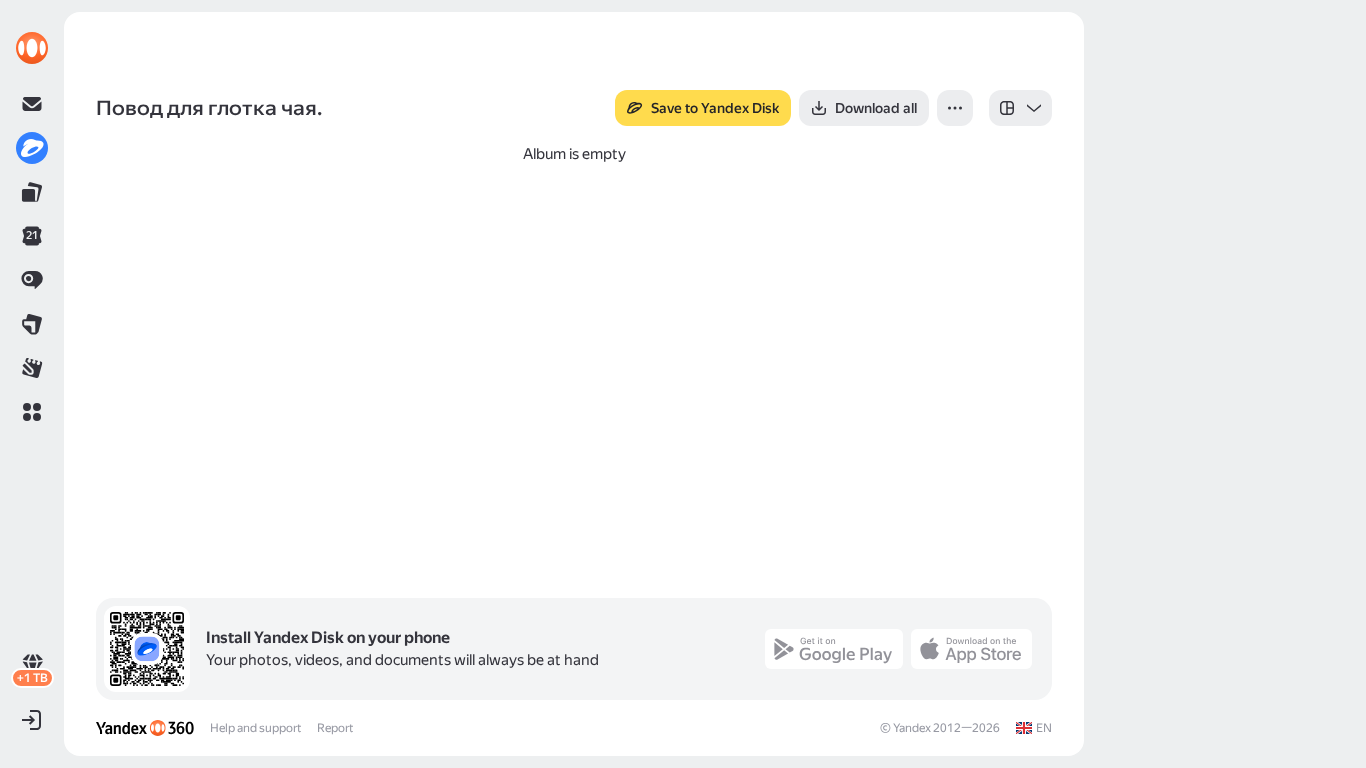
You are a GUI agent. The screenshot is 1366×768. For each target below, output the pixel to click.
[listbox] (1020, 108)
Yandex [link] (912, 728)
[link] (32, 48)
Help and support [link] (255, 728)
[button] (32, 412)
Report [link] (335, 728)
